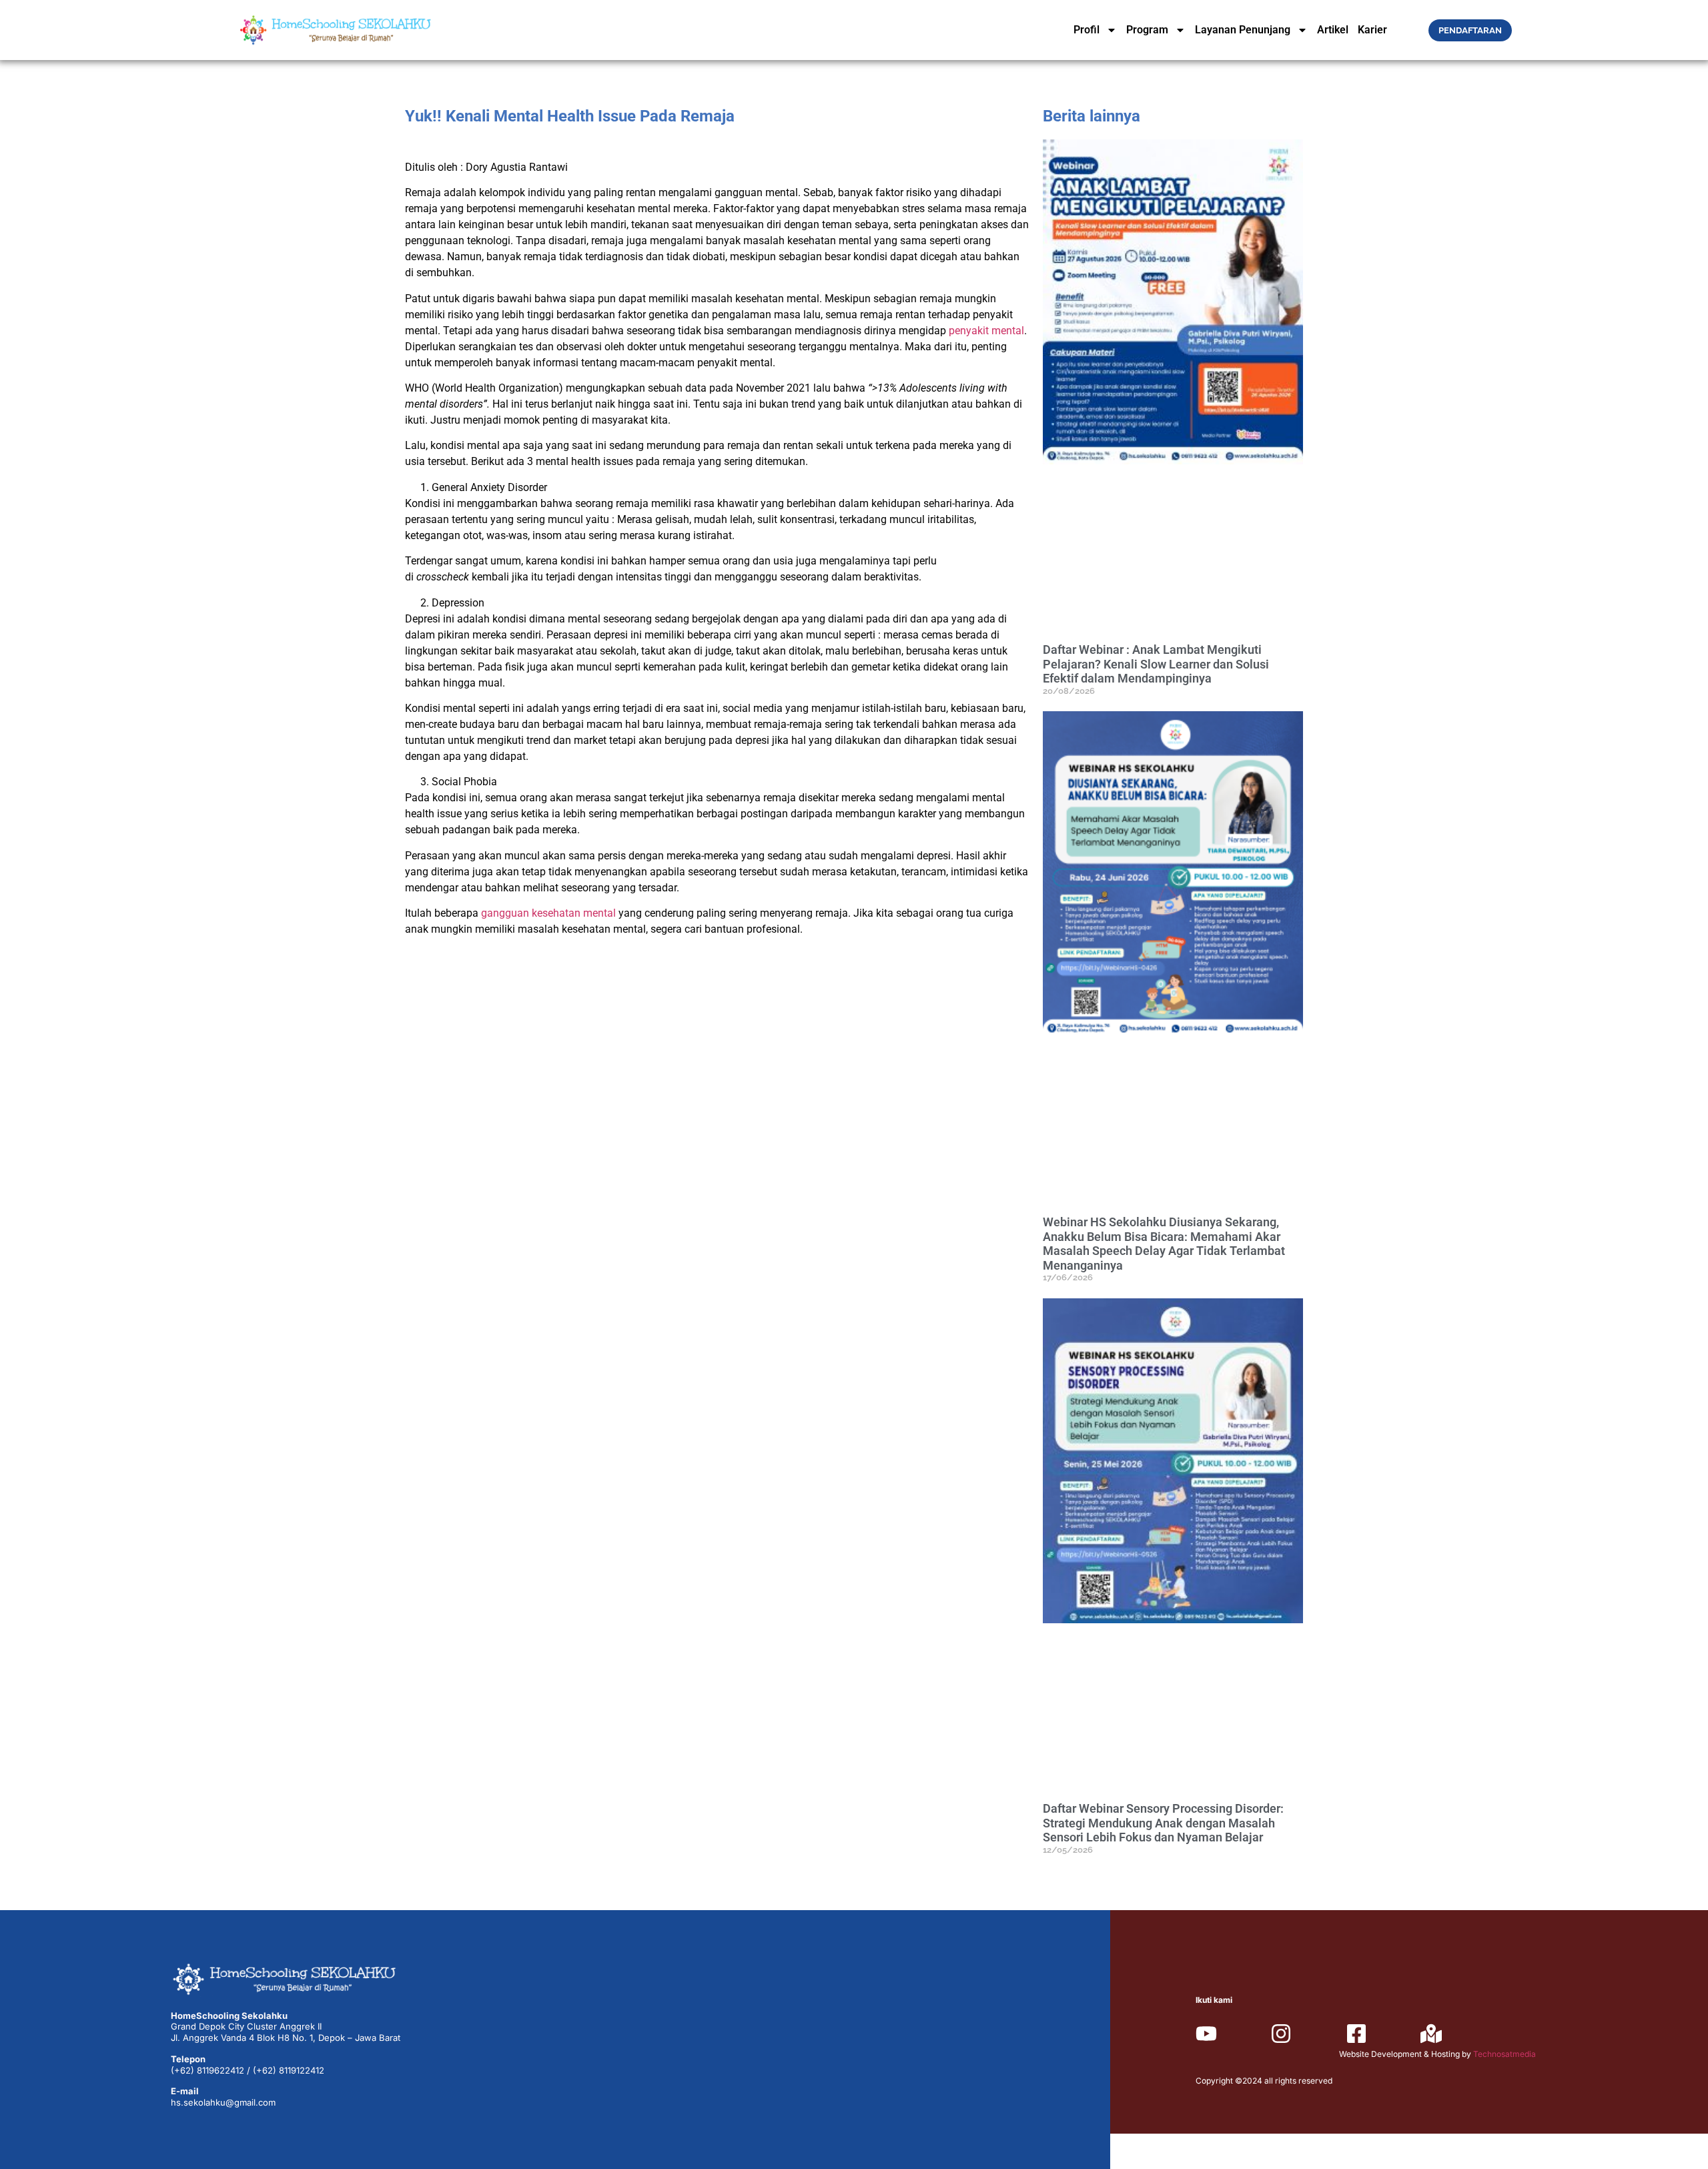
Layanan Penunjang (1243, 30)
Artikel (1333, 30)
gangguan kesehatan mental (548, 913)
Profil (1087, 30)
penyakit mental (986, 331)
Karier (1372, 30)
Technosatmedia (1505, 2054)
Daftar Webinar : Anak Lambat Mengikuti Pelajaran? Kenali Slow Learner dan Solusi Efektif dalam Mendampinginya (1156, 664)
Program (1147, 30)
